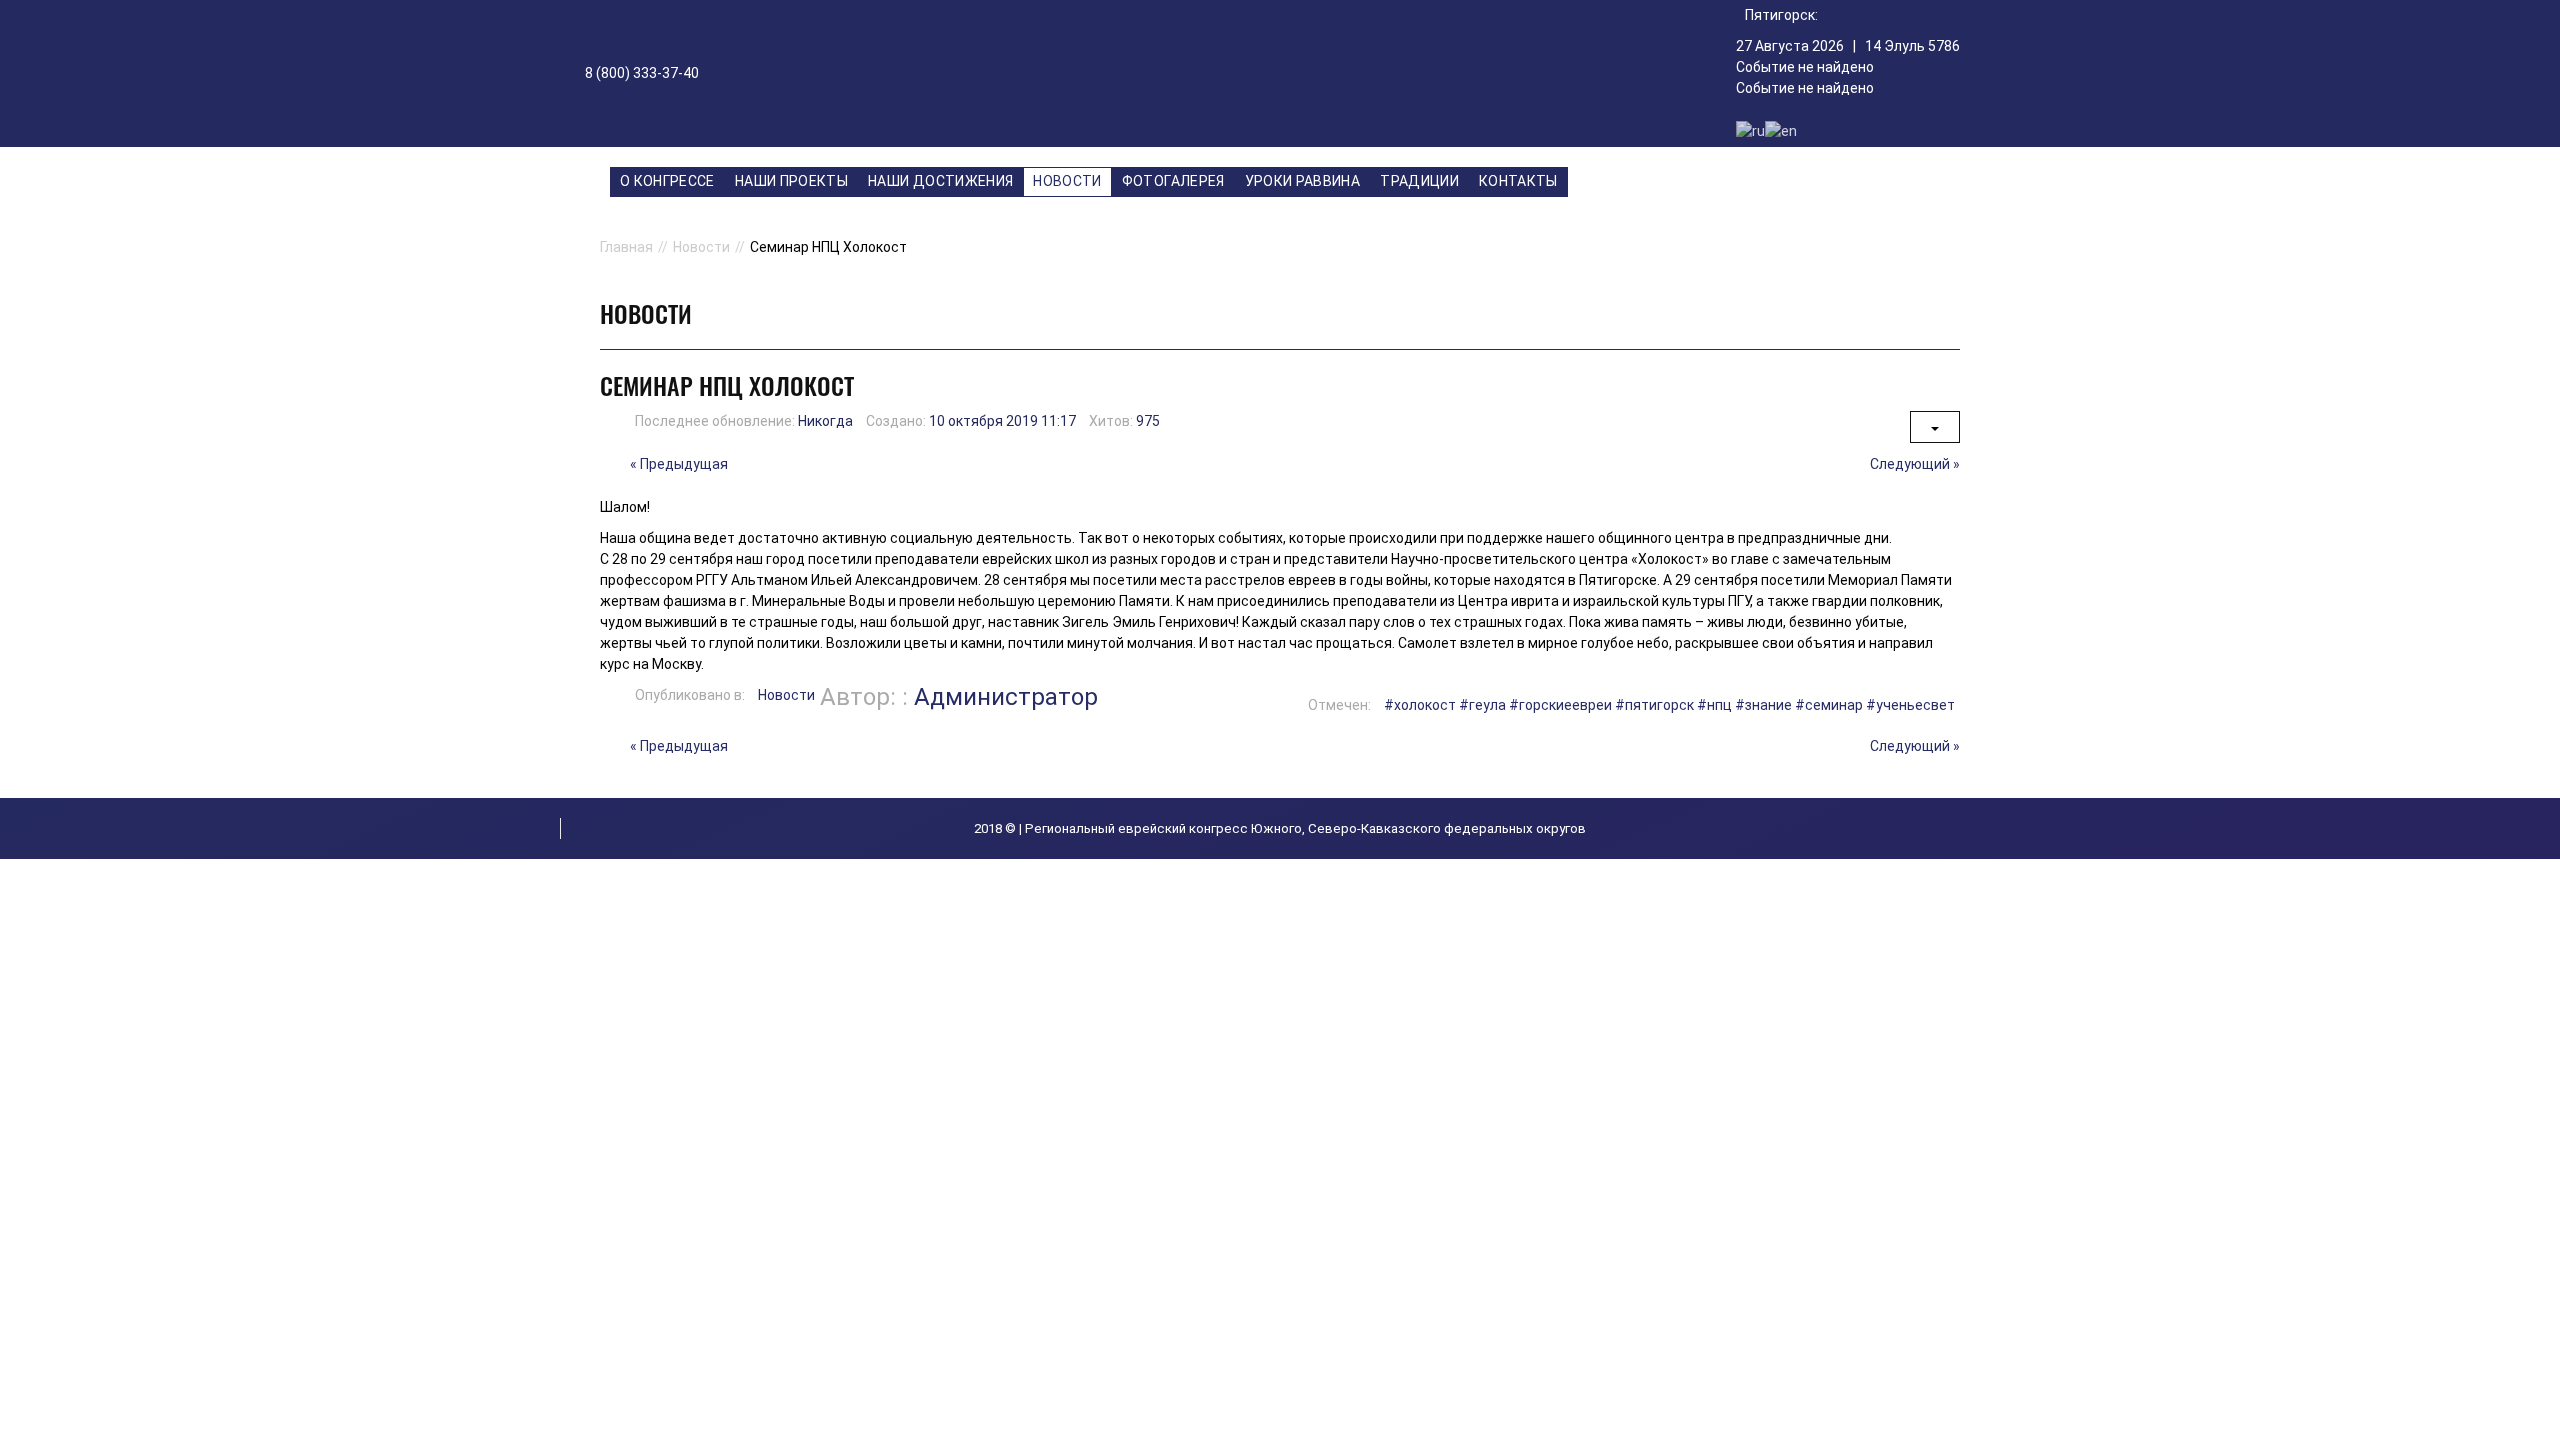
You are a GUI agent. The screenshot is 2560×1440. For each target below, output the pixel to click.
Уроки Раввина (1303, 181)
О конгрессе (667, 181)
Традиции (1419, 181)
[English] (1781, 130)
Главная (626, 247)
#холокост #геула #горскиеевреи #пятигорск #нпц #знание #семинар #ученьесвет (1669, 705)
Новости (1067, 181)
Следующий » (1915, 464)
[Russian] (1750, 130)
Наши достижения (940, 181)
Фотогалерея (1173, 181)
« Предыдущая (679, 464)
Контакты (1518, 181)
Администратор (1006, 697)
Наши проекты (791, 181)
